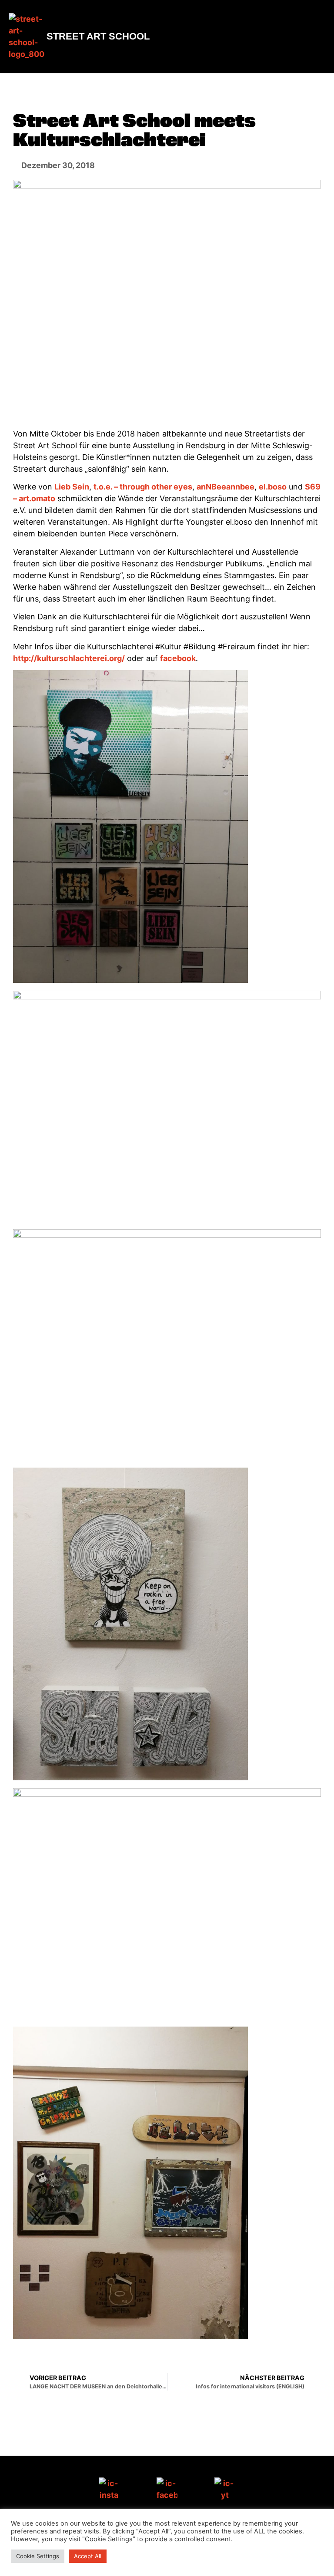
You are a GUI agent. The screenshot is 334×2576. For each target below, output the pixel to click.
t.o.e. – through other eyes (143, 487)
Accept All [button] (88, 2556)
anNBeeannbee (225, 487)
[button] (317, 37)
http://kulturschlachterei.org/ (69, 658)
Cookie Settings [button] (38, 2556)
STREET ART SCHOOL (98, 36)
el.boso (273, 487)
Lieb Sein (72, 487)
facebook (178, 658)
